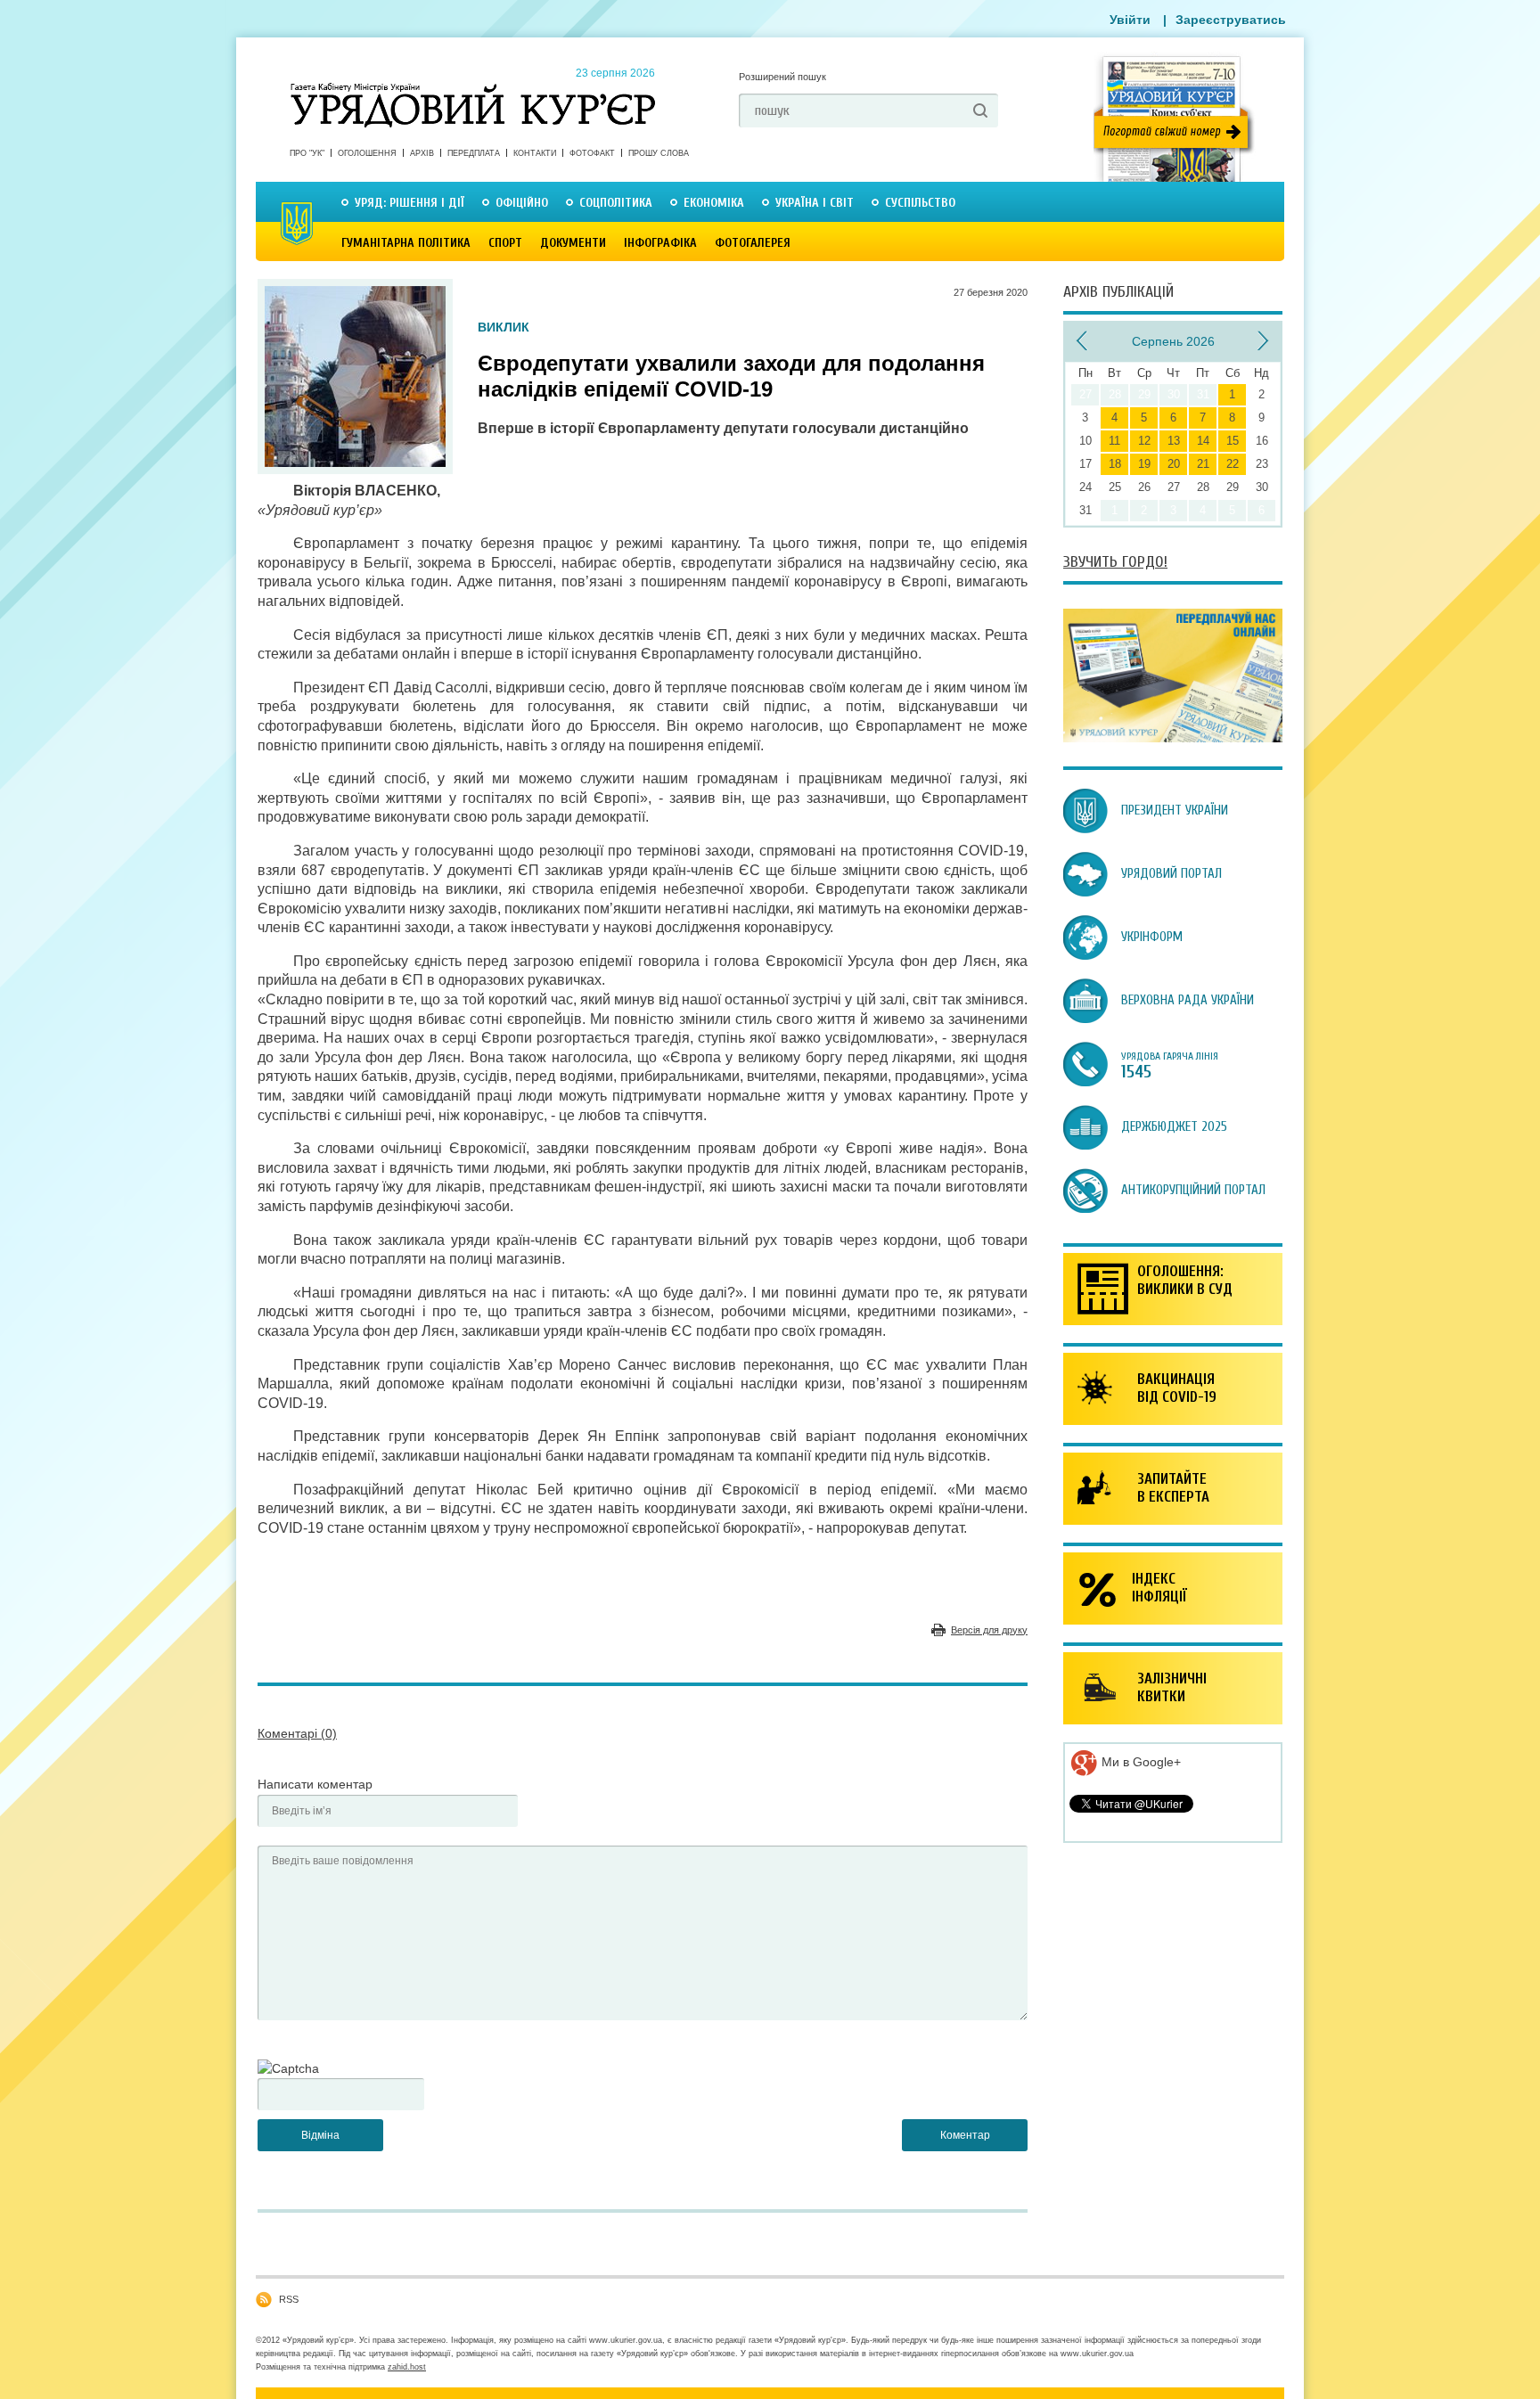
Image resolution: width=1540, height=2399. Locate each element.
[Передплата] (1173, 738)
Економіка (714, 203)
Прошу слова (659, 153)
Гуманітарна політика (406, 243)
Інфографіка (660, 243)
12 (1144, 441)
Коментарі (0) (297, 1733)
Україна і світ (815, 203)
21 (1203, 464)
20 (1174, 464)
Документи (573, 243)
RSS (289, 2299)
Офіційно (522, 203)
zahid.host (407, 2367)
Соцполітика (616, 203)
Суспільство (920, 203)
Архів (422, 153)
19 (1144, 464)
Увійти (1130, 20)
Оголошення (367, 153)
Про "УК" (307, 153)
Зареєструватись (1231, 20)
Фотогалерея (753, 243)
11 (1114, 441)
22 (1233, 464)
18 (1115, 464)
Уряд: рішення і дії (410, 203)
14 (1203, 441)
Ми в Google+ (1139, 1762)
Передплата (474, 153)
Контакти (535, 153)
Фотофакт (592, 153)
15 (1233, 441)
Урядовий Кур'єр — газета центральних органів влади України (473, 88)
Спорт (505, 243)
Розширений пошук (782, 77)
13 (1174, 441)
